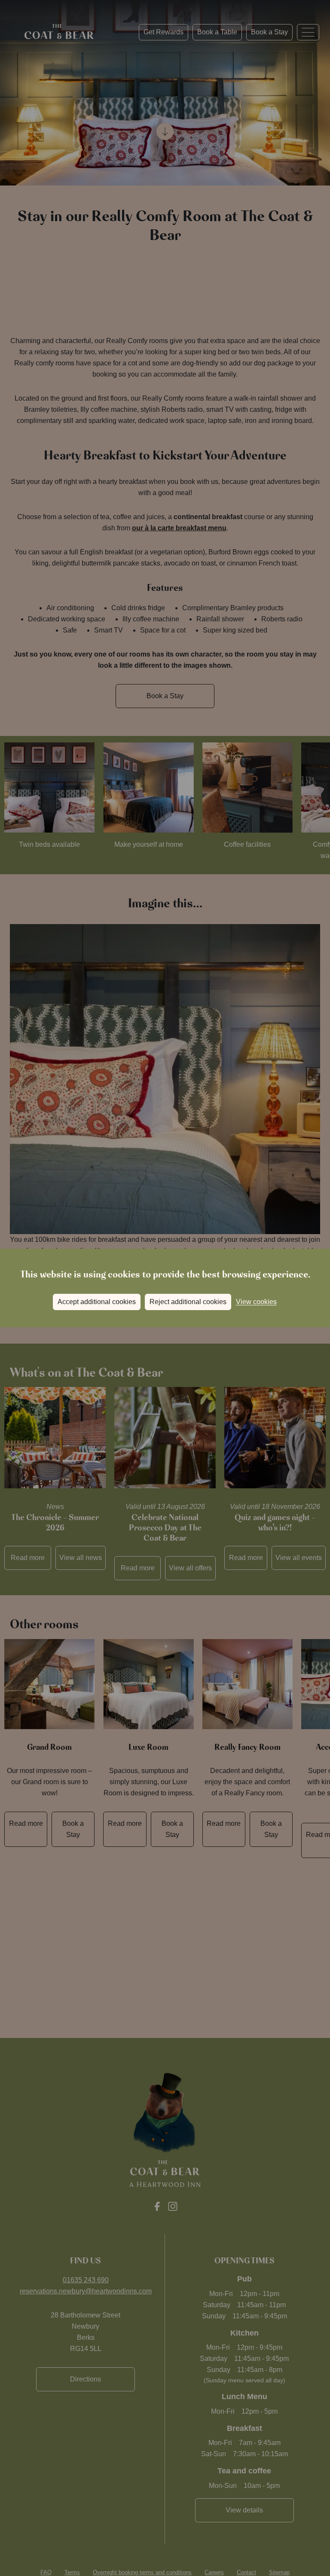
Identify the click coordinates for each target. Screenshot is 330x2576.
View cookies (256, 1302)
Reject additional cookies (188, 1302)
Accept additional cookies (97, 1302)
